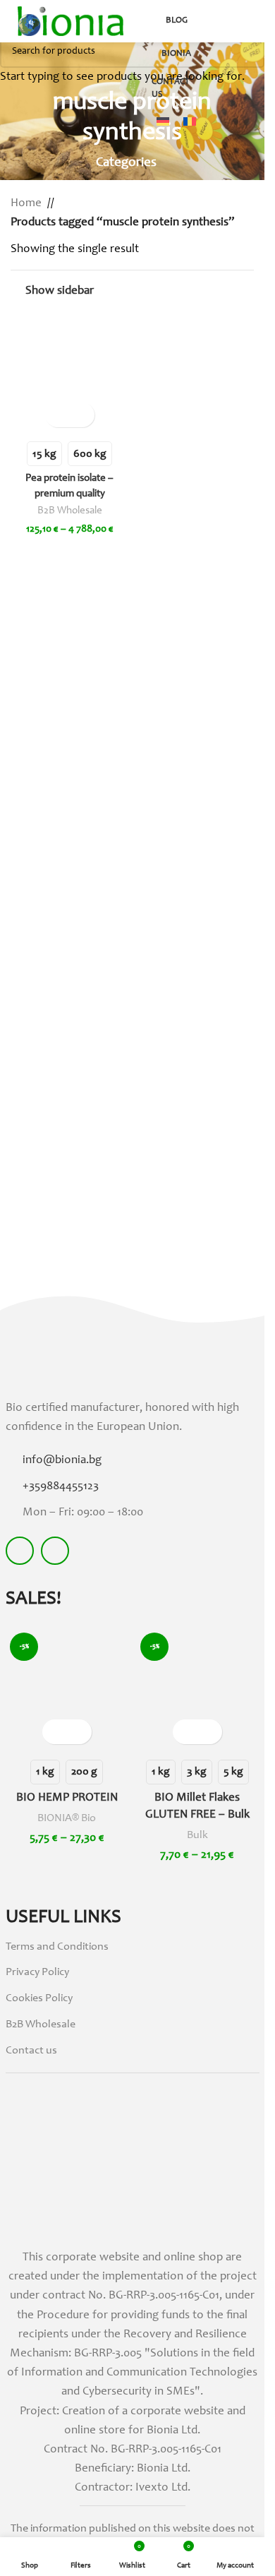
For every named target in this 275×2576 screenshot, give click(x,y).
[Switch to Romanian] (190, 124)
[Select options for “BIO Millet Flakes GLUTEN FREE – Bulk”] (185, 1732)
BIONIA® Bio (67, 1818)
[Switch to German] (163, 124)
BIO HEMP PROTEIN (67, 1798)
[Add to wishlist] (79, 1732)
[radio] (45, 1772)
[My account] (239, 21)
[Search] (214, 21)
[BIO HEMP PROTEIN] (67, 1689)
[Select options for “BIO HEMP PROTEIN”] (55, 1732)
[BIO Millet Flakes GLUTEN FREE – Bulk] (197, 1689)
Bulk (197, 1835)
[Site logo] (71, 22)
